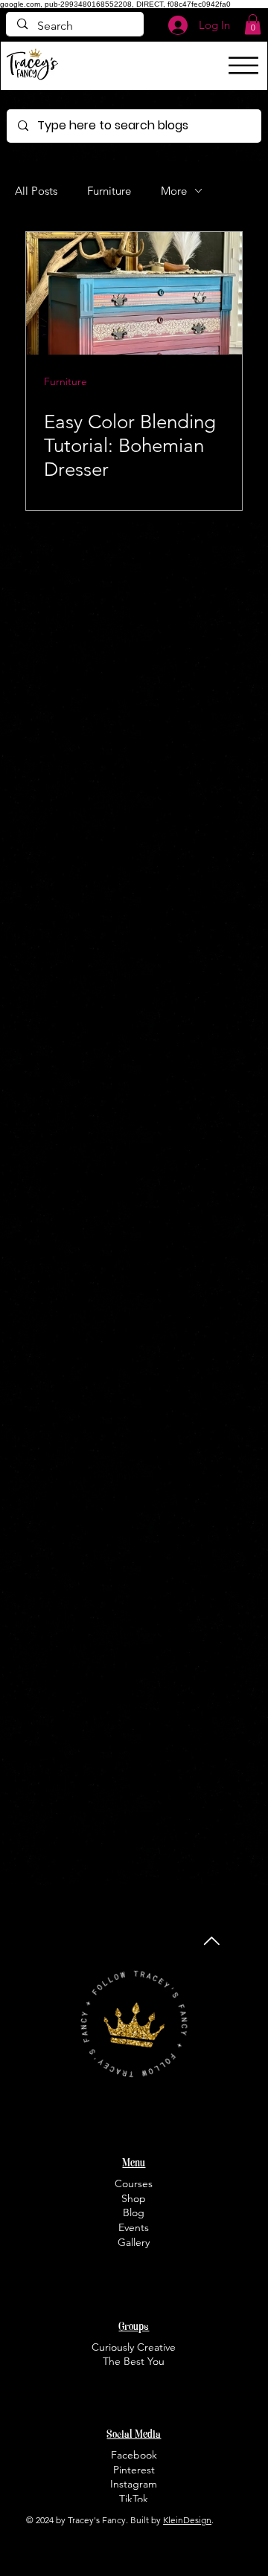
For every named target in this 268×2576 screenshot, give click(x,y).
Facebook (134, 2455)
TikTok (134, 2499)
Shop (134, 2198)
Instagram (134, 2484)
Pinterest (134, 2470)
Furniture (109, 191)
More (174, 191)
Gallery (134, 2242)
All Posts (36, 191)
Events (134, 2227)
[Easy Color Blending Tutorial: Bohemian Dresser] (134, 293)
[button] (253, 24)
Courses (134, 2183)
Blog (134, 2212)
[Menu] (243, 65)
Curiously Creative (134, 2347)
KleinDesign (187, 2520)
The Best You (134, 2361)
